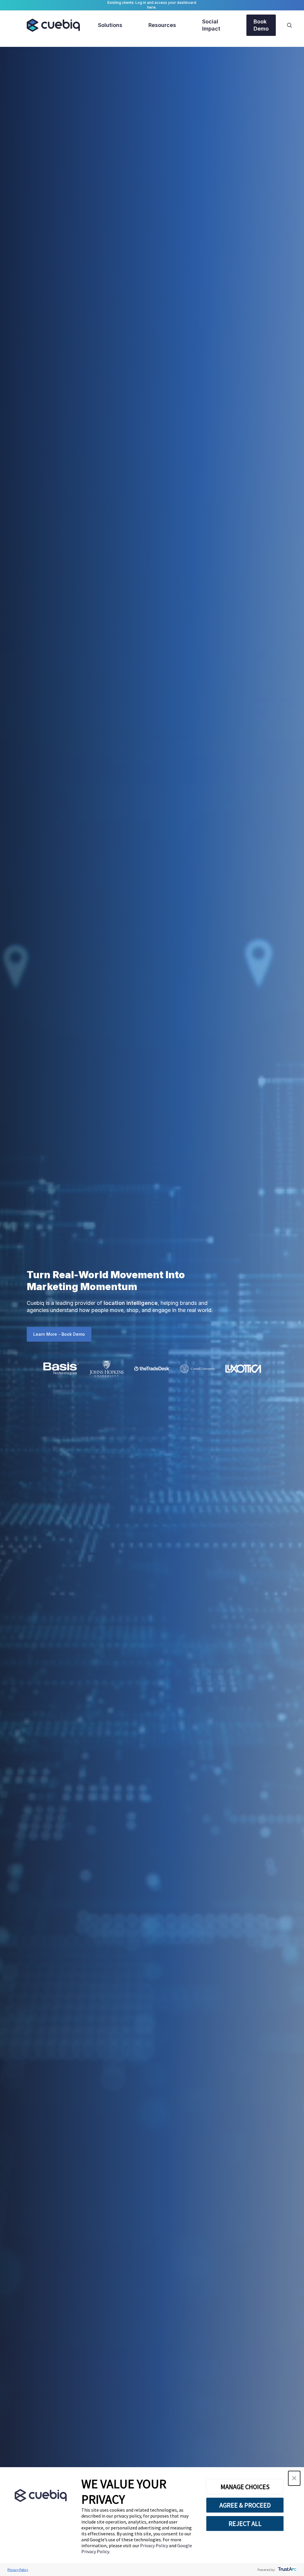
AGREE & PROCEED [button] (245, 2505)
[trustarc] (287, 2570)
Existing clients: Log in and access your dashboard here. (152, 5)
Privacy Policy (155, 2545)
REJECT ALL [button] (245, 2524)
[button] (294, 2478)
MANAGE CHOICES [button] (245, 2487)
